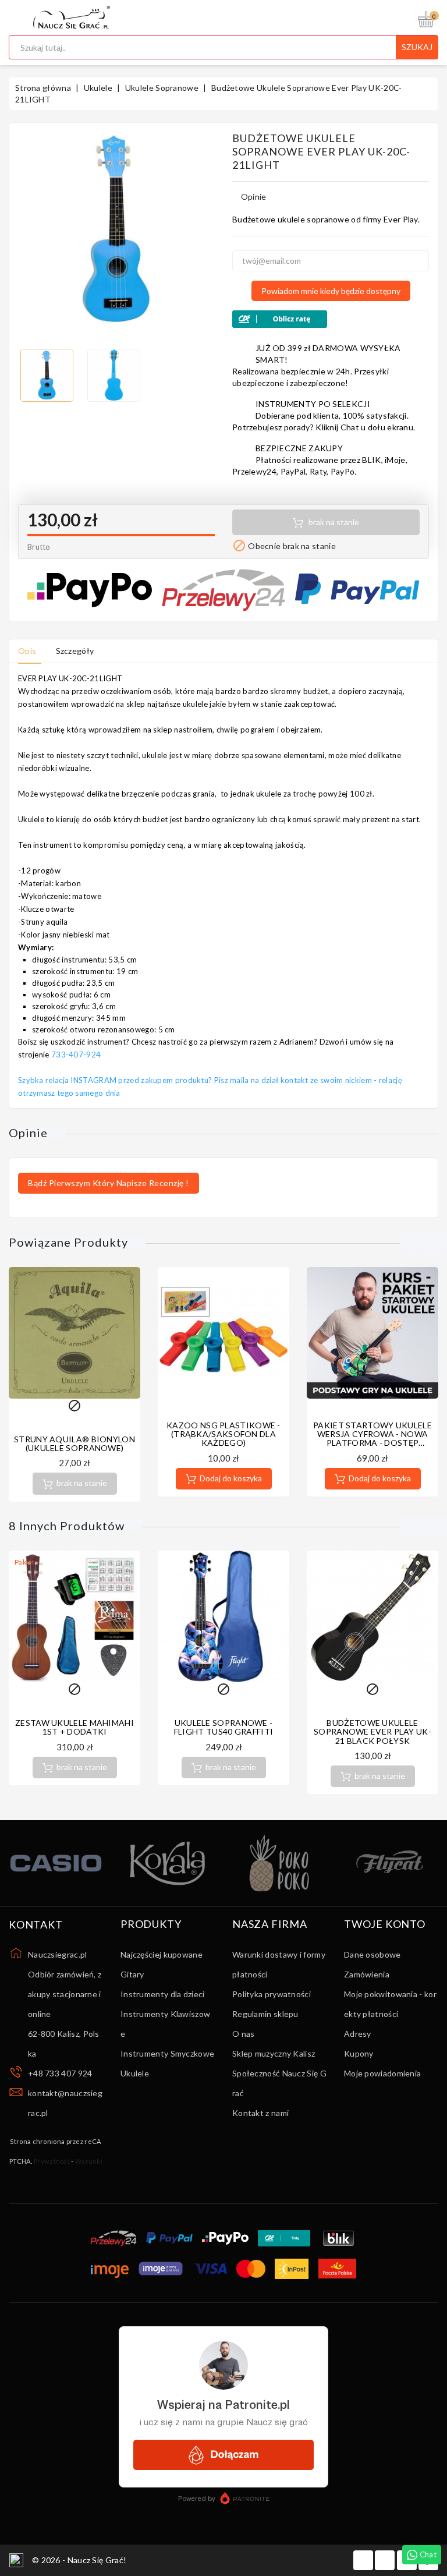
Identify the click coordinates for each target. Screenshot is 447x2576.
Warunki (89, 2161)
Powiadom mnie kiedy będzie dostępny (331, 291)
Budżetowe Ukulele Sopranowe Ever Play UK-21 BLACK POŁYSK (372, 1732)
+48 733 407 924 (60, 2073)
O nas (244, 2034)
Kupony (359, 2053)
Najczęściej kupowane (162, 1954)
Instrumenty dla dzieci (163, 1994)
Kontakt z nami (260, 2113)
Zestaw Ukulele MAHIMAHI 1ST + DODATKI (74, 1727)
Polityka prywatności (272, 1994)
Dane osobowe (372, 1954)
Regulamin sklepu (265, 2014)
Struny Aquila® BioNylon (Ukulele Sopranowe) (74, 1443)
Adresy (358, 2034)
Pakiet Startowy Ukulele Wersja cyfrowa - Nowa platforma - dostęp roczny (372, 1439)
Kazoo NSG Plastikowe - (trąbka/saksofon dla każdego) (223, 1434)
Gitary (132, 1974)
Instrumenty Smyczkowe (167, 2053)
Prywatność (52, 2161)
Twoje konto (385, 1924)
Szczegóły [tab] (75, 651)
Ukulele (135, 2073)
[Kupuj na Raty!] (331, 319)
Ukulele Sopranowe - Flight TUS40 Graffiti (223, 1727)
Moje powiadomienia (382, 2073)
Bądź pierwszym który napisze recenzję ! (109, 1183)
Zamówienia (367, 1974)
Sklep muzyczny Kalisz (274, 2053)
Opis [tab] (27, 651)
